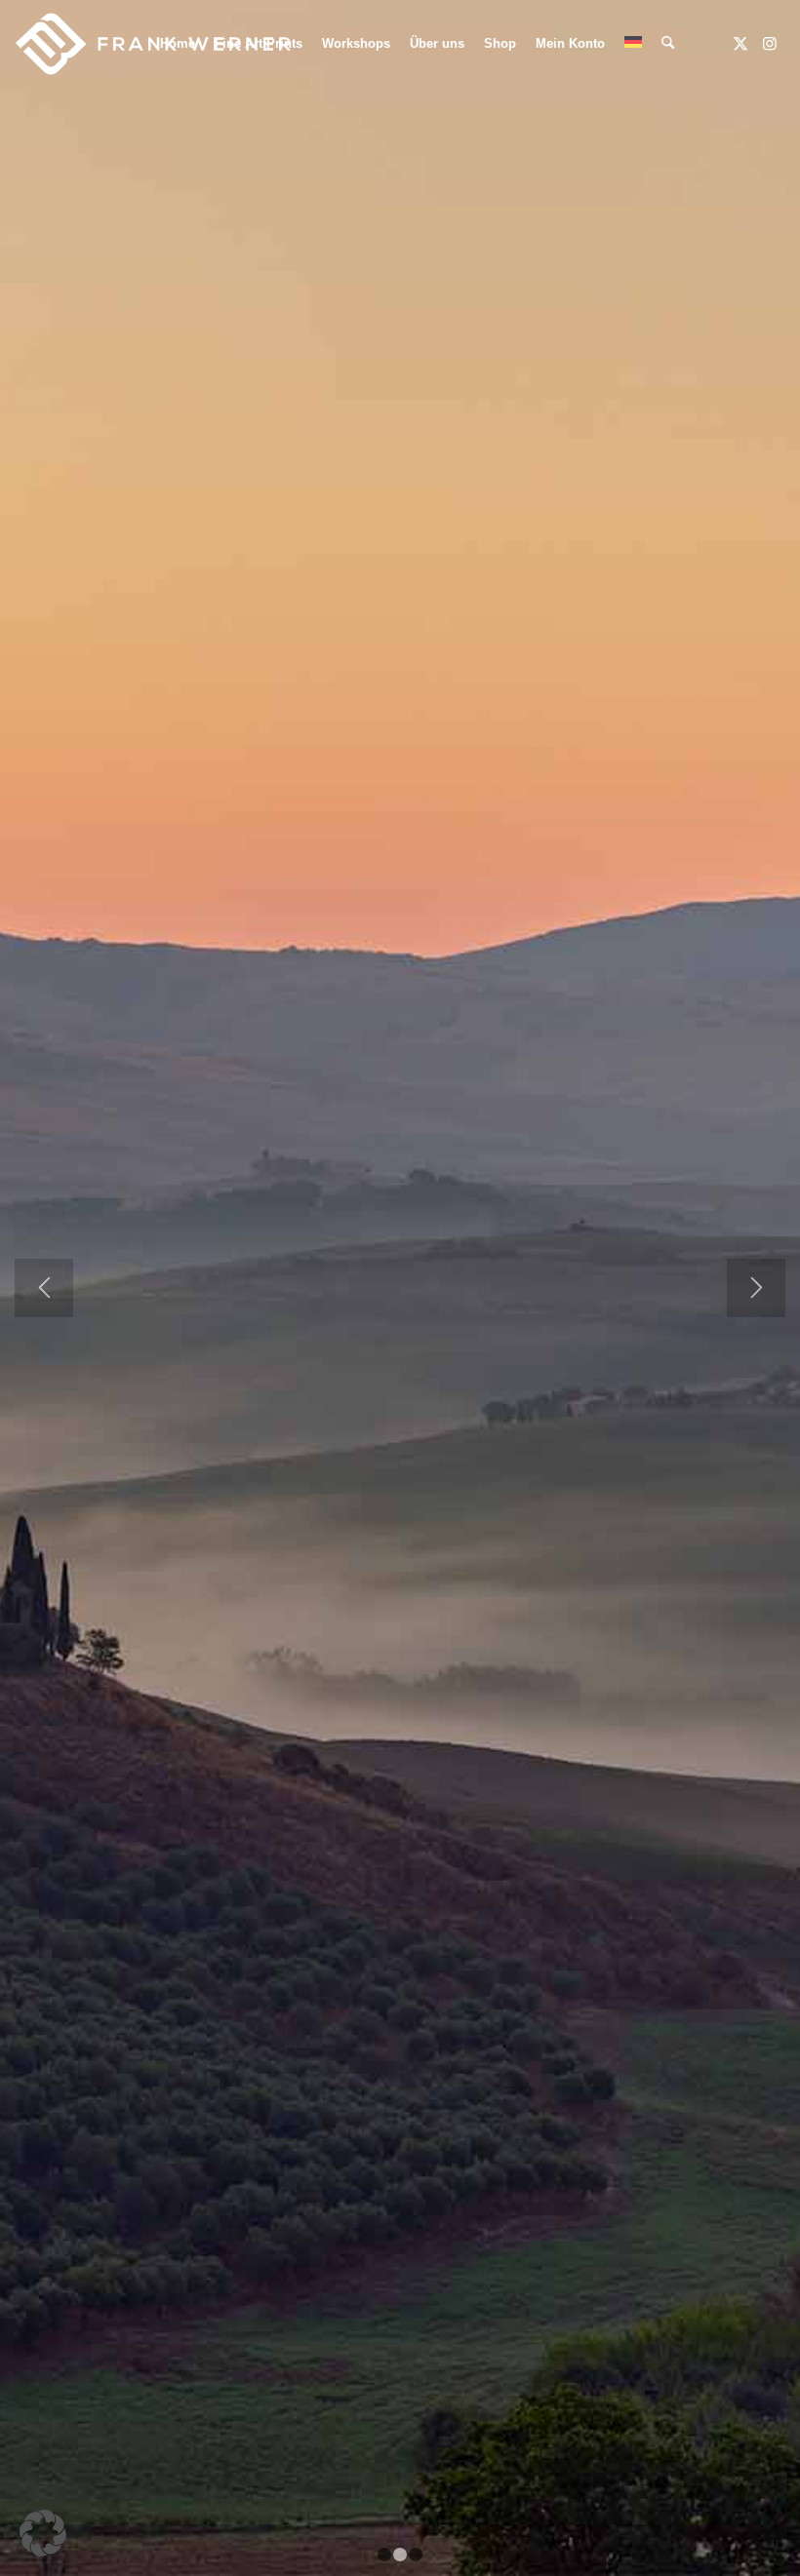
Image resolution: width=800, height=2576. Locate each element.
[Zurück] (44, 1288)
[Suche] (668, 44)
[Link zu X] (740, 43)
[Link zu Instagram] (770, 43)
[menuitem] (178, 44)
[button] (43, 2533)
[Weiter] (756, 1288)
